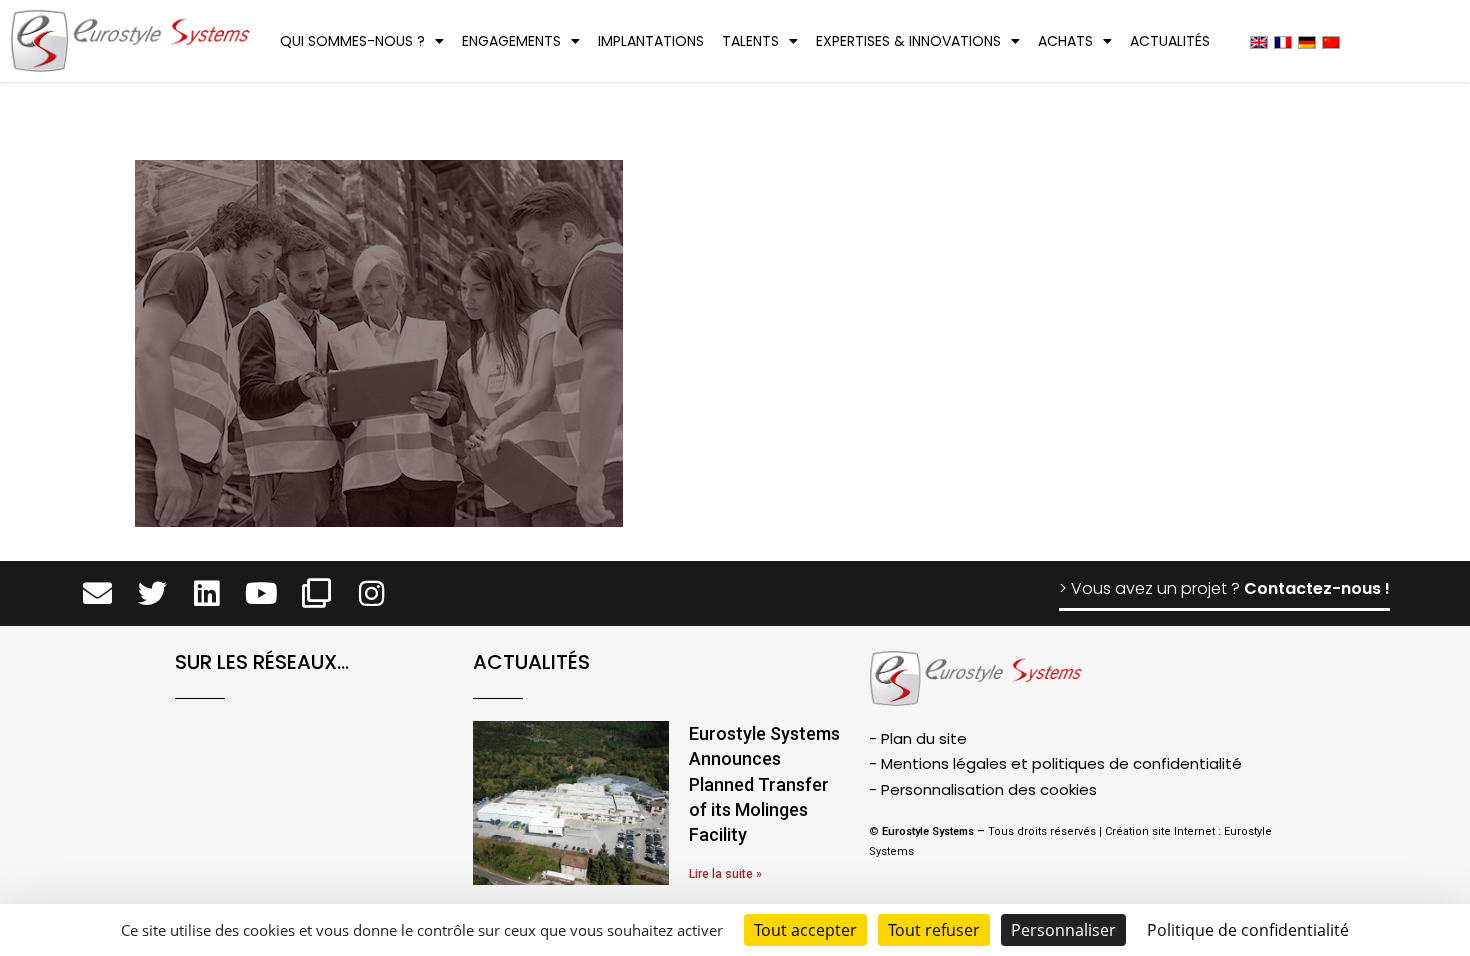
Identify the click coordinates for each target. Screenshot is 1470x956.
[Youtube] (261, 593)
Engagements (511, 41)
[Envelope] (97, 593)
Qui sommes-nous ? (352, 41)
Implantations (651, 41)
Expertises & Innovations (908, 41)
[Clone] (316, 593)
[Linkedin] (207, 593)
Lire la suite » (725, 874)
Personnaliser (1063, 930)
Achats (1065, 41)
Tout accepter (805, 930)
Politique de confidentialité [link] (1248, 930)
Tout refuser (934, 930)
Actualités (1170, 41)
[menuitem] (1259, 41)
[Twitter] (152, 593)
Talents (750, 41)
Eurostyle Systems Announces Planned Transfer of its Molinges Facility (764, 784)
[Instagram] (371, 593)
